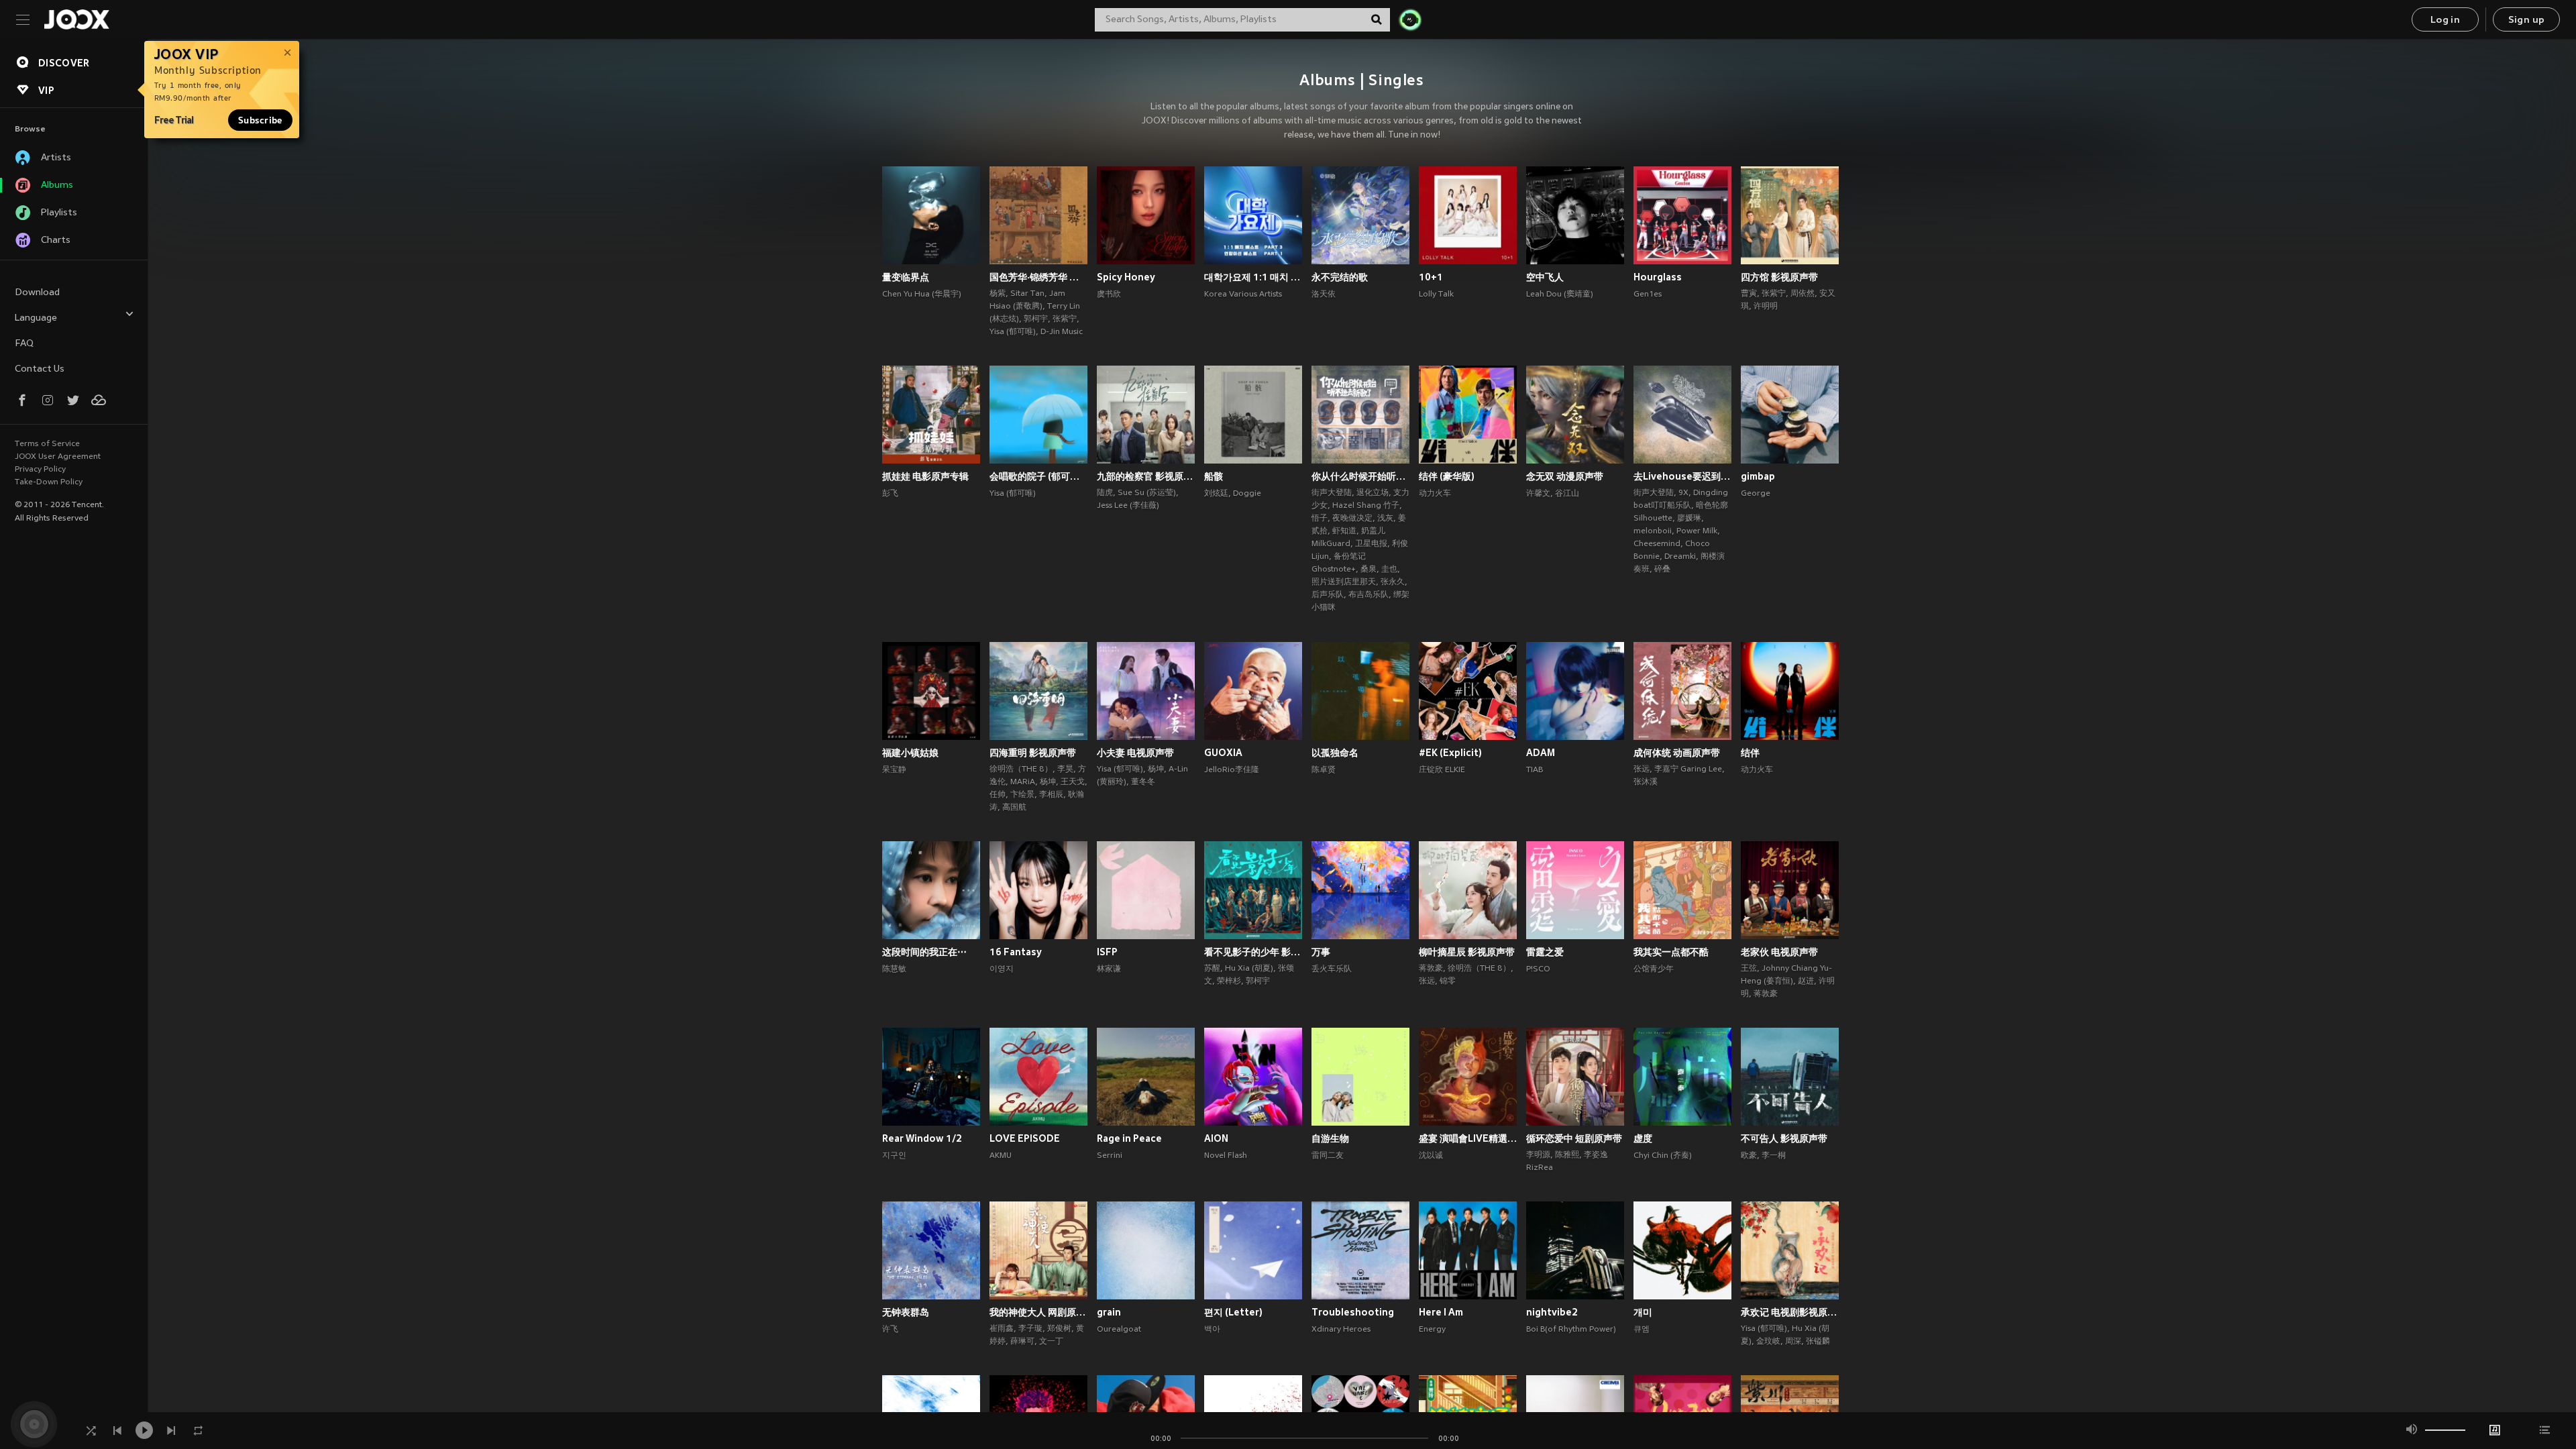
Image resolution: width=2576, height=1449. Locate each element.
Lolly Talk (1436, 294)
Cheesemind (1657, 544)
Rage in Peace (1129, 1138)
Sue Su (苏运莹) (1147, 493)
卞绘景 (1022, 795)
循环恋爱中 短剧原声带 (1574, 1138)
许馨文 (1538, 494)
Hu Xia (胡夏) (1249, 969)
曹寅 (1749, 294)
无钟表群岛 (906, 1312)
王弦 (1749, 969)
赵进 (1806, 981)
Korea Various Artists (1243, 294)
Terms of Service (47, 444)
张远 (1642, 769)
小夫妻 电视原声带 (1135, 753)
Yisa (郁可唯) (1013, 332)
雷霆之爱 (1545, 952)
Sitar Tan (1027, 294)
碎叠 (1662, 570)
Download (37, 293)
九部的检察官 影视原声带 (1146, 476)
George (1756, 494)
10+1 (1431, 277)
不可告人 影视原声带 (1784, 1138)
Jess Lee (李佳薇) (1128, 506)
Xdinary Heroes (1341, 1330)
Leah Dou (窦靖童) (1560, 294)
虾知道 (1344, 531)
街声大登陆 (1332, 493)
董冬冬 (1143, 782)
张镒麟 (1818, 1342)
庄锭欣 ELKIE (1442, 770)
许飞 (890, 1330)
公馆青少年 (1654, 969)
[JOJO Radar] (1410, 19)
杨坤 (1048, 782)
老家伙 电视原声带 (1779, 952)
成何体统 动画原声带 (1677, 753)
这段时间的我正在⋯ (924, 952)
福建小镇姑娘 (910, 753)
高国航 (1014, 808)
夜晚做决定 (1352, 519)
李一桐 (1774, 1156)
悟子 (1320, 519)
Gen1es (1648, 294)
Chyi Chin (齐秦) (1663, 1156)
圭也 (1389, 570)
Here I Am (1441, 1312)
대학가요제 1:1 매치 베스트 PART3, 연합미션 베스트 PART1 (1253, 277)
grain (1109, 1312)
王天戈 (1073, 782)
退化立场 (1373, 493)
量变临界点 (906, 277)
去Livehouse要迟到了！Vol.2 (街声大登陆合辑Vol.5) (1682, 476)
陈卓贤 (1324, 770)
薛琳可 (1022, 1342)
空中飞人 (1545, 277)
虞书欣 (1109, 294)
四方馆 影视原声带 (1779, 277)
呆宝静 (894, 770)
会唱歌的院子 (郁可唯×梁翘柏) (1038, 476)
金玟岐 (1768, 1342)
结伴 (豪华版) (1447, 476)
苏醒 (1212, 969)
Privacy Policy (40, 470)
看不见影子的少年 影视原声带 (1253, 952)
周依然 (1803, 294)
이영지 (1002, 969)
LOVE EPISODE (1025, 1138)
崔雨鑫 (1002, 1329)
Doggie (1247, 494)
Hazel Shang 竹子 (1366, 506)
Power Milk (1697, 531)
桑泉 (1368, 570)
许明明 (1766, 307)
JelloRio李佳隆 (1232, 770)
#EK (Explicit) (1450, 753)
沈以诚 (1431, 1156)
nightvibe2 (1552, 1312)
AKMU (1001, 1156)
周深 (1793, 1342)
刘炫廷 (1216, 494)
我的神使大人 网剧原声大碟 (1038, 1312)
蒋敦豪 (1431, 969)
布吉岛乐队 (1368, 595)
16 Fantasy (1016, 952)
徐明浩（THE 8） (1021, 769)
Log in (2445, 20)
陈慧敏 (894, 969)
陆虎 (1105, 493)
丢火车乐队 (1332, 969)
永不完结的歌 (1340, 277)
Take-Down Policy (49, 482)
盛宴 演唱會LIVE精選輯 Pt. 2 (1468, 1138)
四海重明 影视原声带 (1033, 753)
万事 (1321, 952)
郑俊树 (1059, 1329)
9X (1683, 493)
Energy (1432, 1330)
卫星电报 (1371, 544)
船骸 (1214, 476)
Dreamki (1680, 557)
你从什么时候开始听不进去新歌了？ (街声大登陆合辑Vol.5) (1360, 476)
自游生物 (1330, 1138)
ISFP (1107, 952)
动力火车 (1435, 494)
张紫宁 (1065, 319)
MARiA (1023, 782)
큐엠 (1642, 1330)
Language (36, 318)
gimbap (1758, 476)
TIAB (1535, 770)
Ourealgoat (1119, 1330)
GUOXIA (1223, 753)
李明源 (1538, 1155)
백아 (1212, 1330)
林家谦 (1109, 969)
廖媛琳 (1689, 519)
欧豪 (1749, 1156)
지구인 (894, 1156)
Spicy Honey (1126, 277)
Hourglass (1658, 277)
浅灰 (1385, 519)
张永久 (1393, 582)
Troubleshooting (1353, 1312)
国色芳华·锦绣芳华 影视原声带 (1038, 277)
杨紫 (998, 294)
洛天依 (1324, 294)
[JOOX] (76, 19)
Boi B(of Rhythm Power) (1571, 1330)
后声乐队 (1328, 595)
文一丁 (1051, 1342)
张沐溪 (1646, 782)
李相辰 (1051, 795)
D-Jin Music (1062, 332)
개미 (1643, 1312)
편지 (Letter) (1233, 1312)
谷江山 (1567, 494)
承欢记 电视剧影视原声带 (1790, 1312)
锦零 (1448, 981)
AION (1216, 1138)
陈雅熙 (1567, 1155)
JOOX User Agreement (58, 457)
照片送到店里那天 (1344, 582)
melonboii (1653, 531)
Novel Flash (1226, 1156)
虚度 (1643, 1138)
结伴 (1750, 753)
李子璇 (1030, 1329)
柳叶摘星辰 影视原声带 (1467, 952)
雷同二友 (1328, 1156)
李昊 (1065, 769)
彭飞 (890, 494)
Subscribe (260, 120)
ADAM (1541, 753)
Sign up (2527, 20)
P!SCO (1538, 969)
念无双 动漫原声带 (1565, 476)
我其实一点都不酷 (1671, 952)
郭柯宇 (1036, 319)
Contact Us (40, 369)
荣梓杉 (1229, 981)
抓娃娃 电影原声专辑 (925, 476)
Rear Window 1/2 (922, 1138)
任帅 (998, 795)
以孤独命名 (1335, 753)
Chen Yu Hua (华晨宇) (922, 294)
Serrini (1110, 1156)
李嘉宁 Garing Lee (1688, 769)
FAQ (24, 344)
